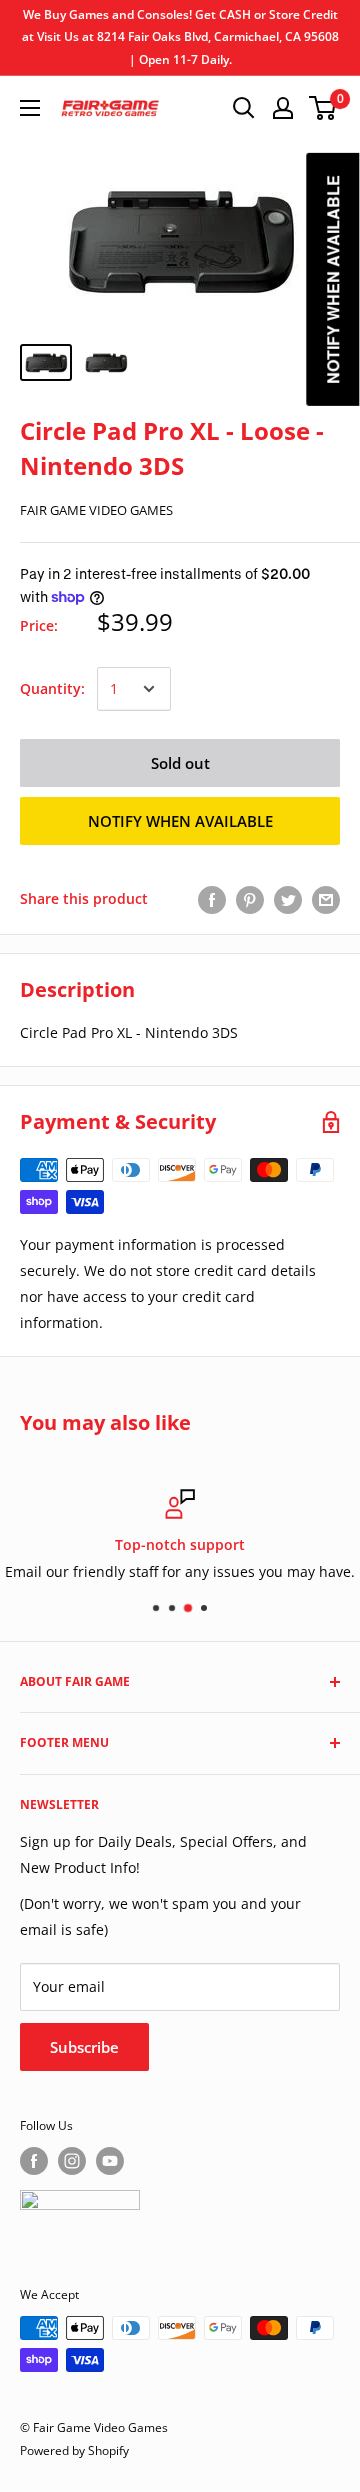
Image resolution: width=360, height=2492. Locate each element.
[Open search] (244, 108)
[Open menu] (30, 108)
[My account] (283, 108)
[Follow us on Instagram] (72, 2161)
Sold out (180, 763)
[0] (323, 108)
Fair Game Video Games (96, 510)
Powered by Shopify (74, 2450)
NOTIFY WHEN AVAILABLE (180, 821)
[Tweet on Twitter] (288, 899)
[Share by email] (326, 899)
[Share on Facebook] (212, 899)
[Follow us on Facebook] (34, 2161)
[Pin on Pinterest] (250, 899)
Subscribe (84, 2047)
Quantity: (52, 688)
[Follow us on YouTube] (110, 2161)
